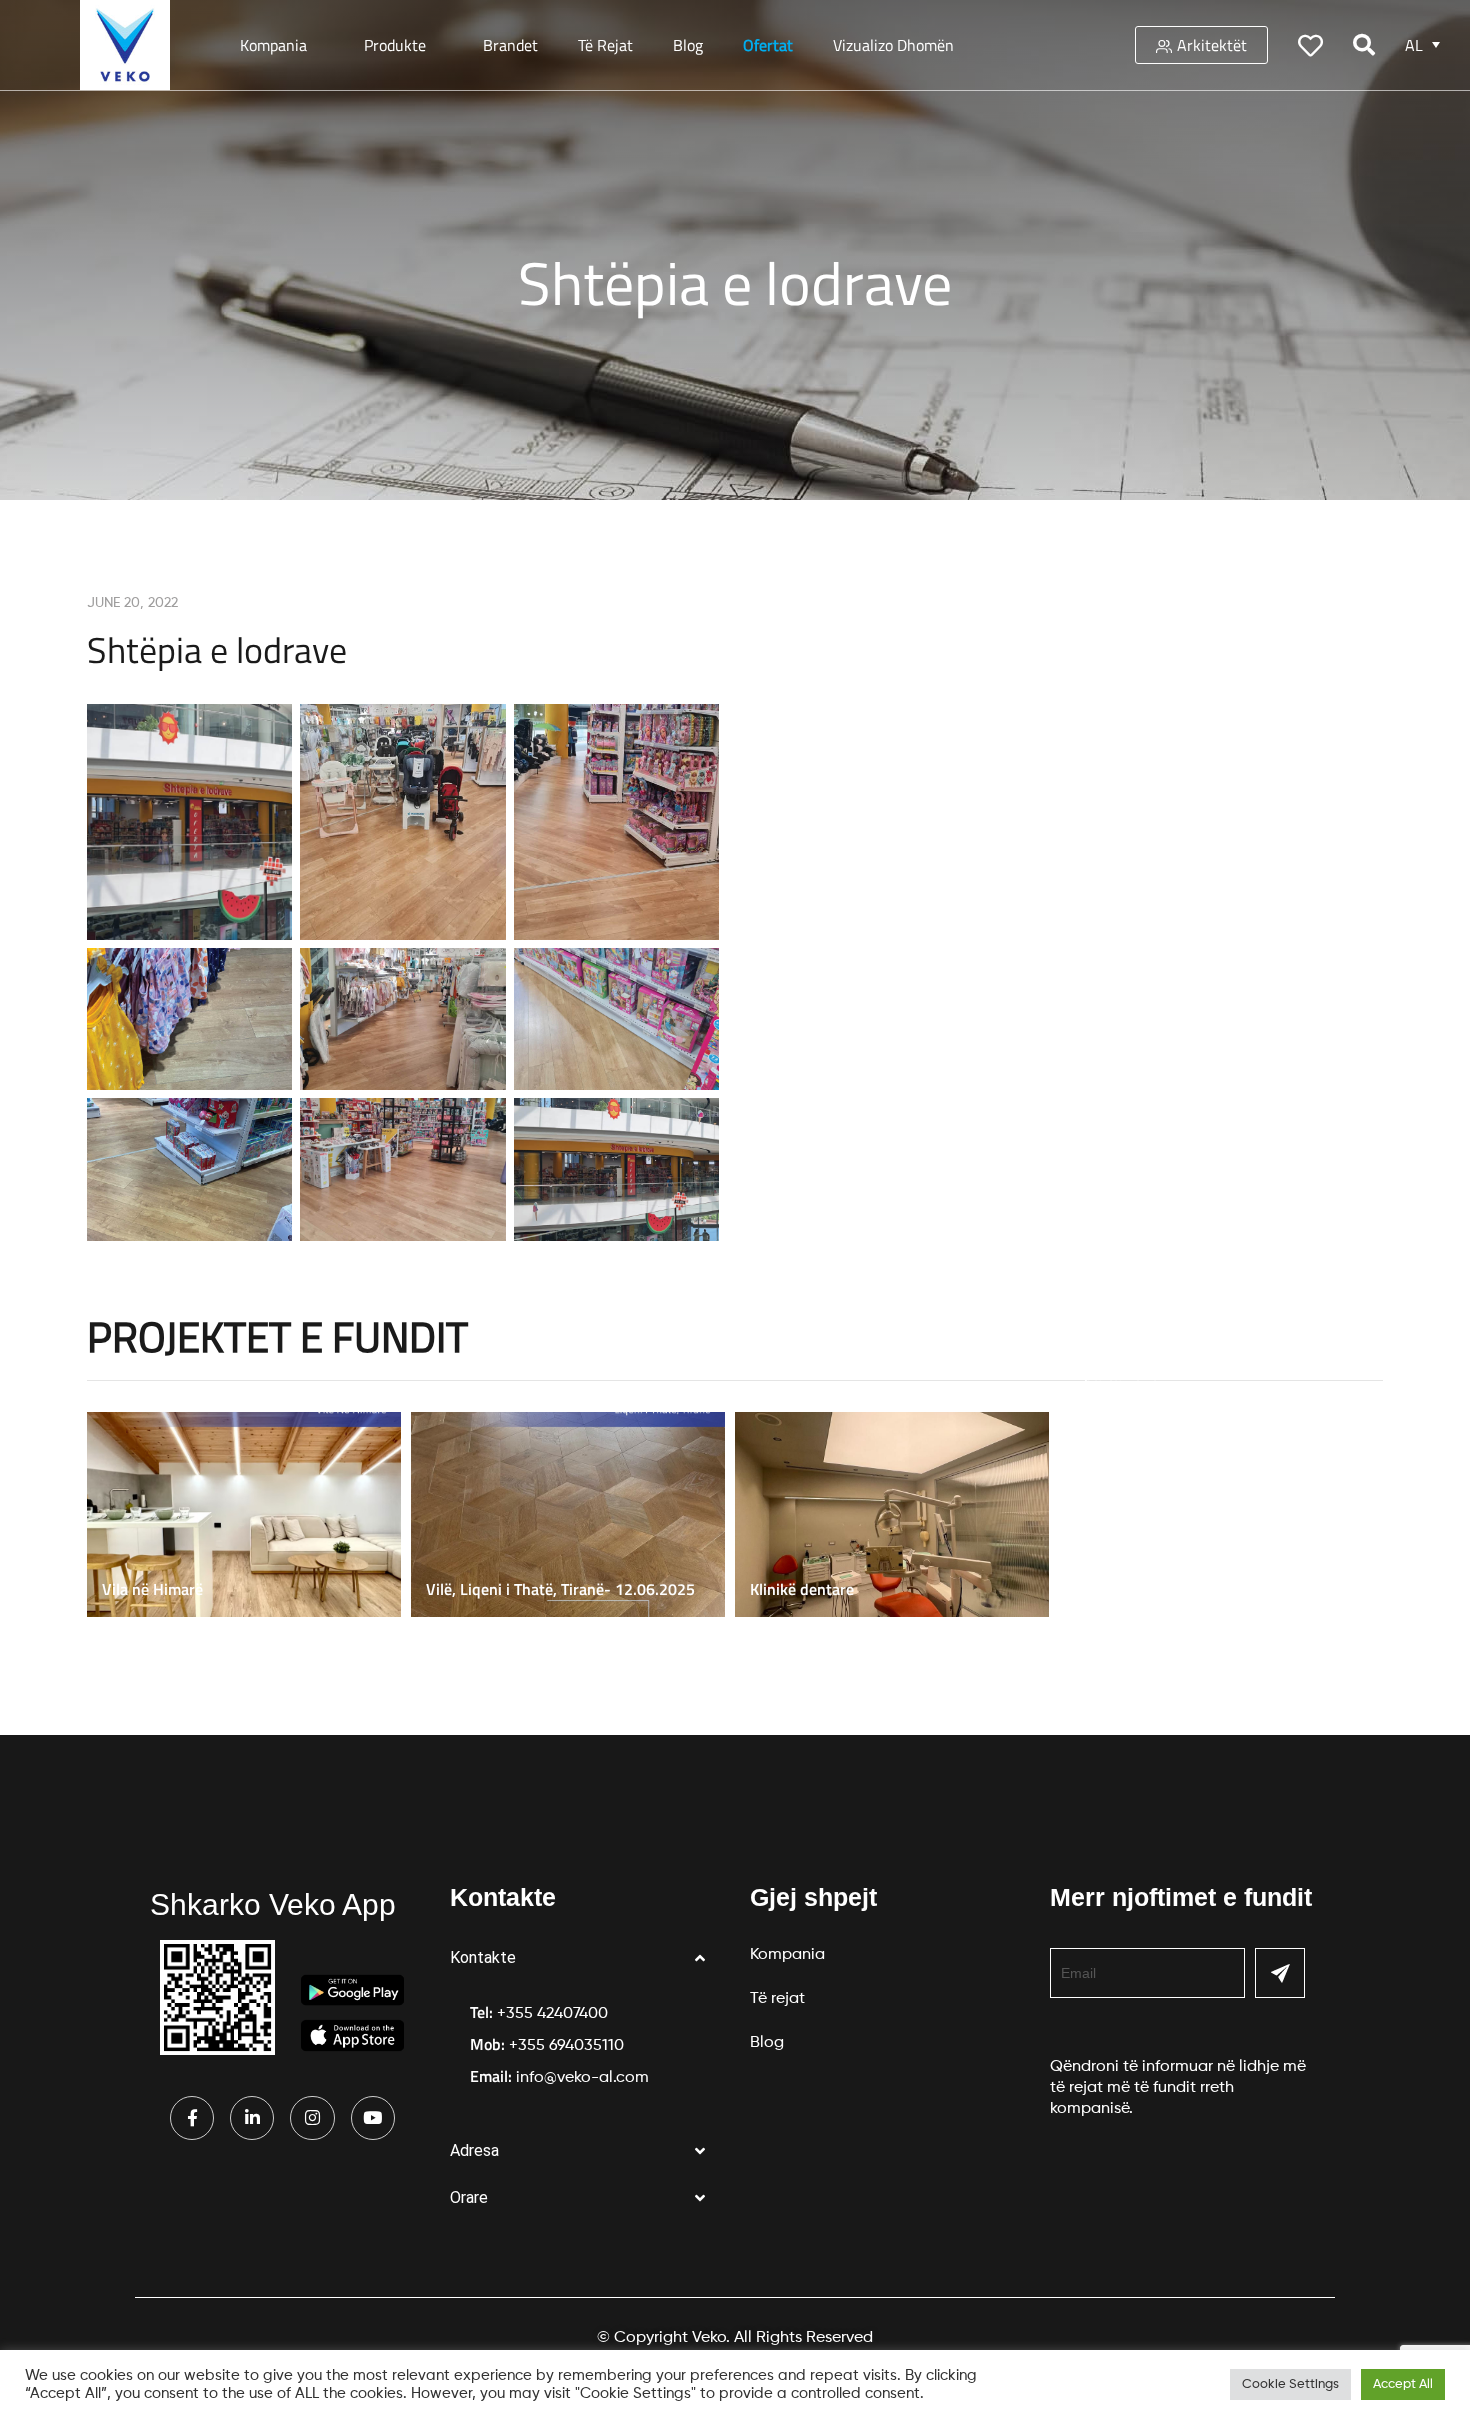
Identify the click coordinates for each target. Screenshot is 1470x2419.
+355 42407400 (552, 2014)
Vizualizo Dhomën (893, 45)
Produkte (395, 45)
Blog (688, 45)
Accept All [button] (1403, 2384)
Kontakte (483, 1957)
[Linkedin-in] (252, 2118)
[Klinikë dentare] (897, 1514)
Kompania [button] (273, 45)
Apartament (1115, 1374)
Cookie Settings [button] (1290, 2384)
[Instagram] (312, 2118)
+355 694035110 (566, 2046)
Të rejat (605, 45)
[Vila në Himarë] (249, 1514)
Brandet (510, 45)
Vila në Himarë (152, 1589)
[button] (585, 1958)
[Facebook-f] (192, 2118)
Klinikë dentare (802, 1589)
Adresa (474, 2150)
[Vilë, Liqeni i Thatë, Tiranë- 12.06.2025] (573, 1514)
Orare (469, 2197)
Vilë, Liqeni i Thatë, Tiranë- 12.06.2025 (560, 1589)
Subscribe (1280, 1973)
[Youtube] (373, 2118)
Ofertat (768, 45)
